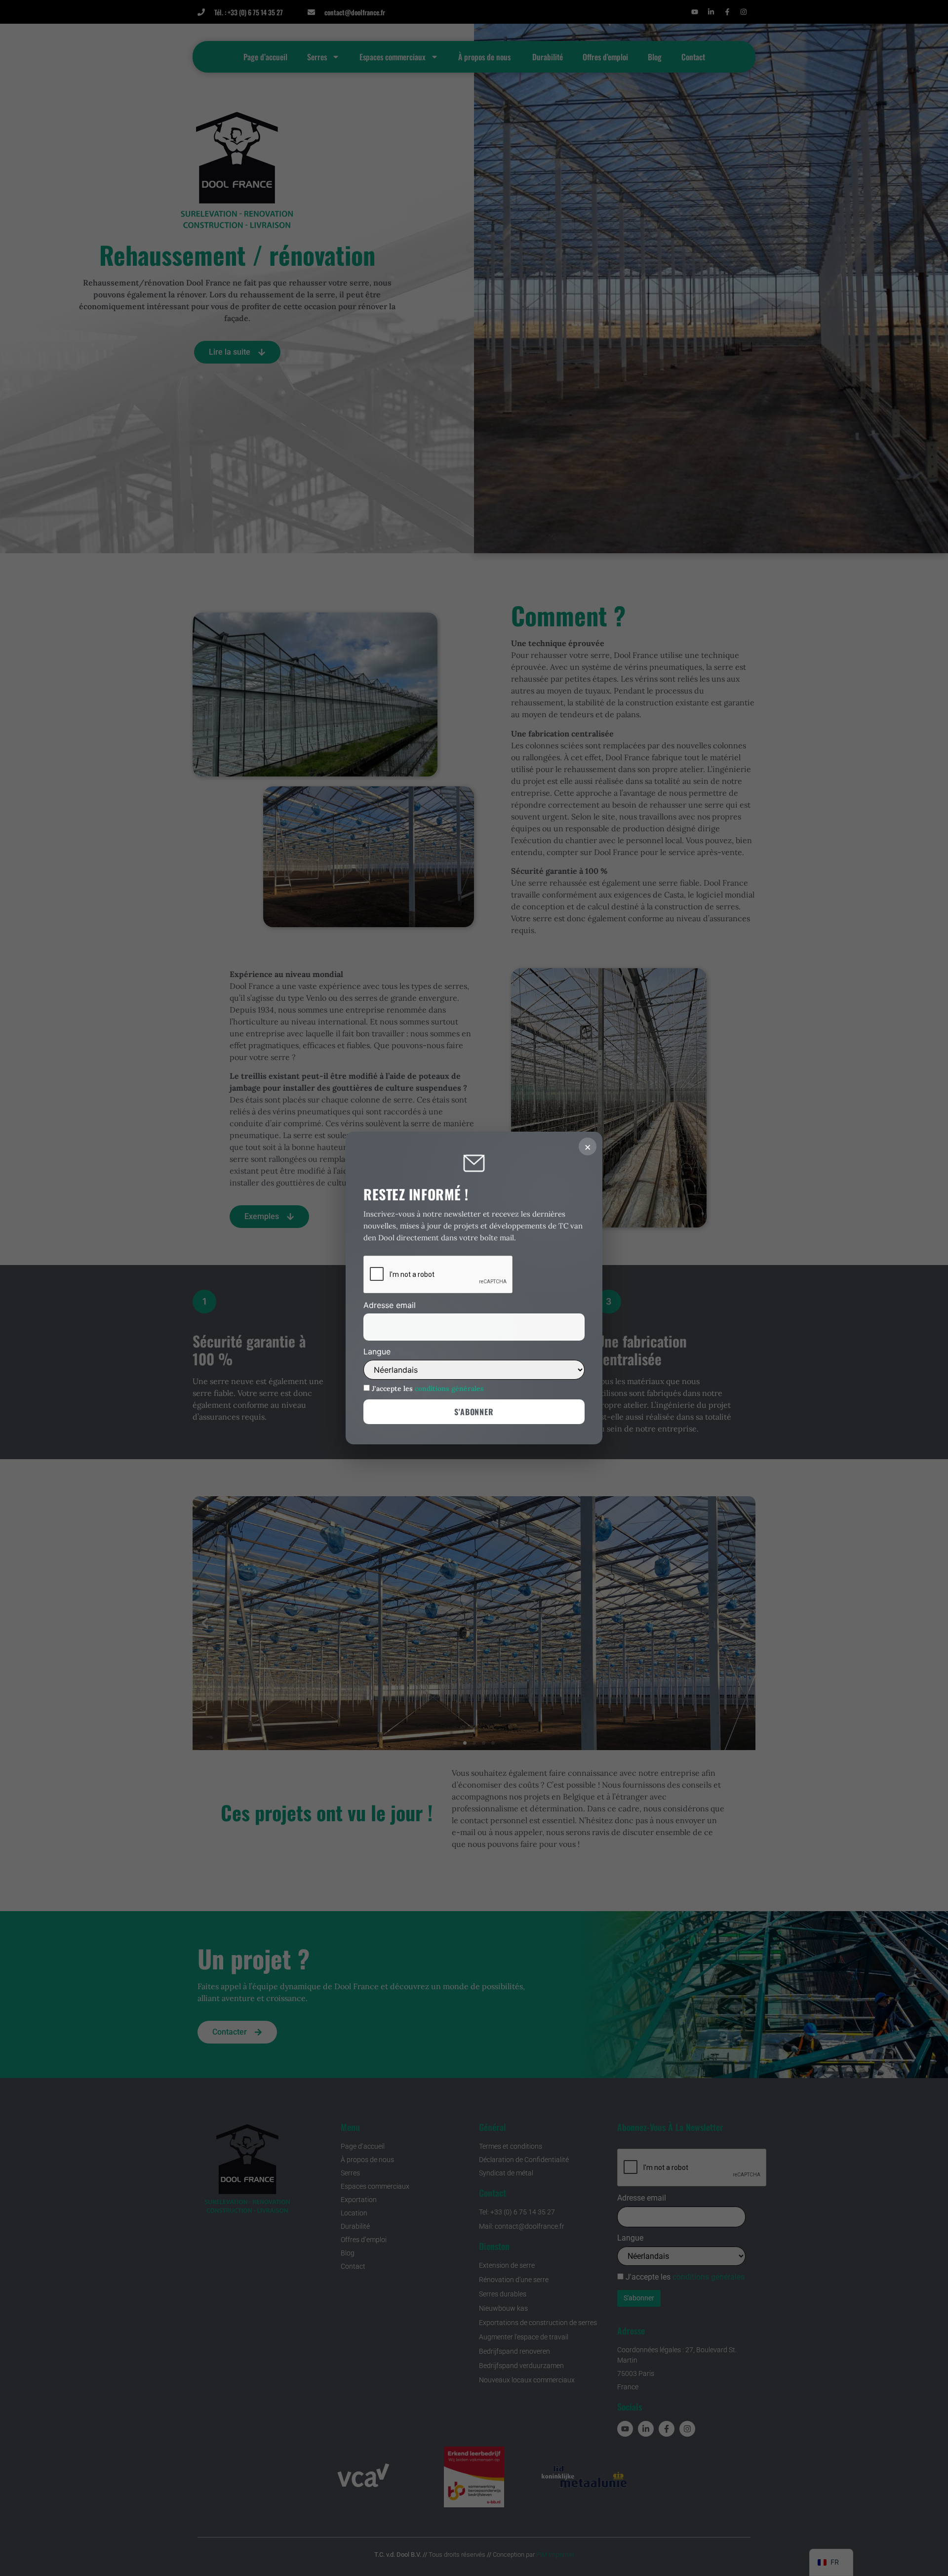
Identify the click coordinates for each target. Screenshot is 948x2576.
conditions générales (449, 1389)
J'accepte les (427, 1388)
